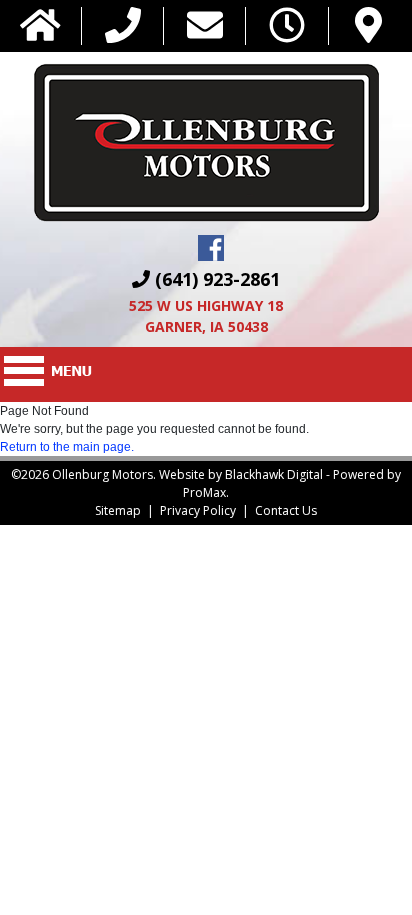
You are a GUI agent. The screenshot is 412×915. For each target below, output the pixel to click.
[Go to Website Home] (40, 26)
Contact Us (286, 510)
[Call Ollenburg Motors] (123, 26)
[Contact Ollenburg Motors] (205, 26)
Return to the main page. (67, 447)
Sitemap (118, 510)
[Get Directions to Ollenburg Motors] (368, 26)
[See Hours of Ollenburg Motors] (287, 26)
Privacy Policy (198, 510)
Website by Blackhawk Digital (241, 474)
